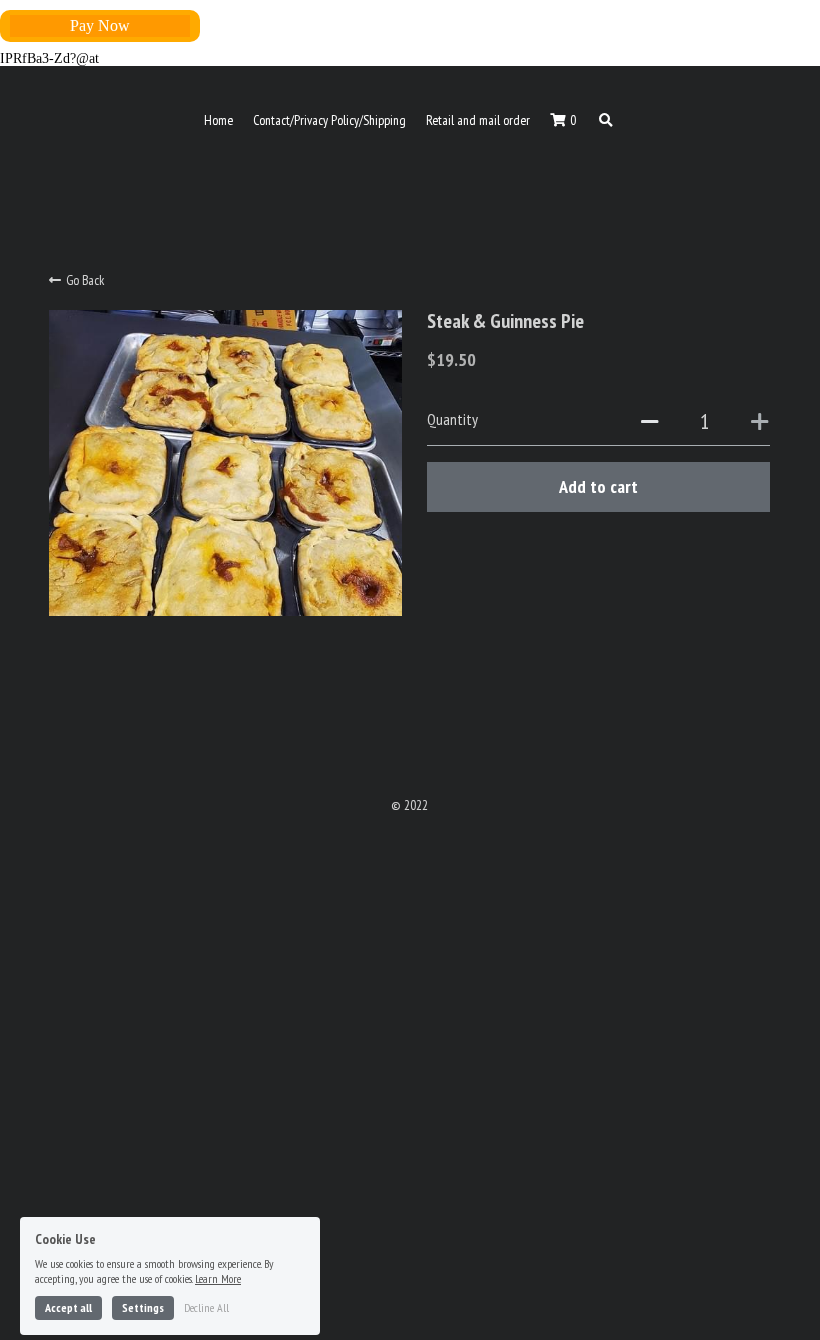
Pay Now (100, 25)
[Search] (606, 121)
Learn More (218, 1213)
